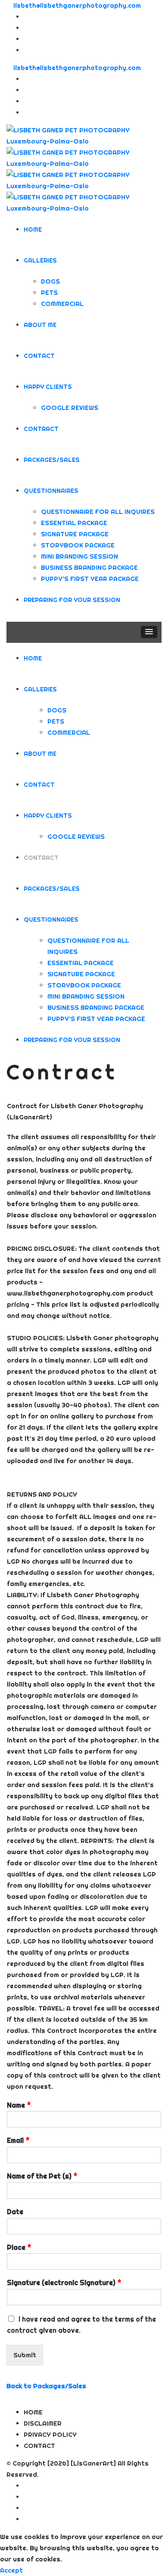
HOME (33, 229)
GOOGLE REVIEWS (70, 408)
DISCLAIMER (43, 2423)
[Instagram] (26, 28)
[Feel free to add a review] (26, 50)
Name (19, 2105)
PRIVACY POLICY (50, 2434)
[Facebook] (26, 17)
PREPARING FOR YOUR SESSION (72, 600)
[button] (149, 632)
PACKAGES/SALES (52, 460)
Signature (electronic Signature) (64, 2283)
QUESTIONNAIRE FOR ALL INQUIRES (98, 512)
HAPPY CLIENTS (48, 387)
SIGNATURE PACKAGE (75, 534)
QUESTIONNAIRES (51, 491)
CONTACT (39, 356)
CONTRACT (41, 429)
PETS (49, 292)
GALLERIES (40, 260)
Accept (11, 2570)
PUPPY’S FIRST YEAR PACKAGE (90, 579)
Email (18, 2140)
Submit (25, 2355)
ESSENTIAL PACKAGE (74, 523)
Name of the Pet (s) (42, 2176)
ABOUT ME (40, 325)
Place (19, 2247)
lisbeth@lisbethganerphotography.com (77, 5)
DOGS (50, 281)
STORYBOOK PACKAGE (78, 545)
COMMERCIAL (62, 304)
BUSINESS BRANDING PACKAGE (89, 567)
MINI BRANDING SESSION (79, 556)
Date (15, 2212)
